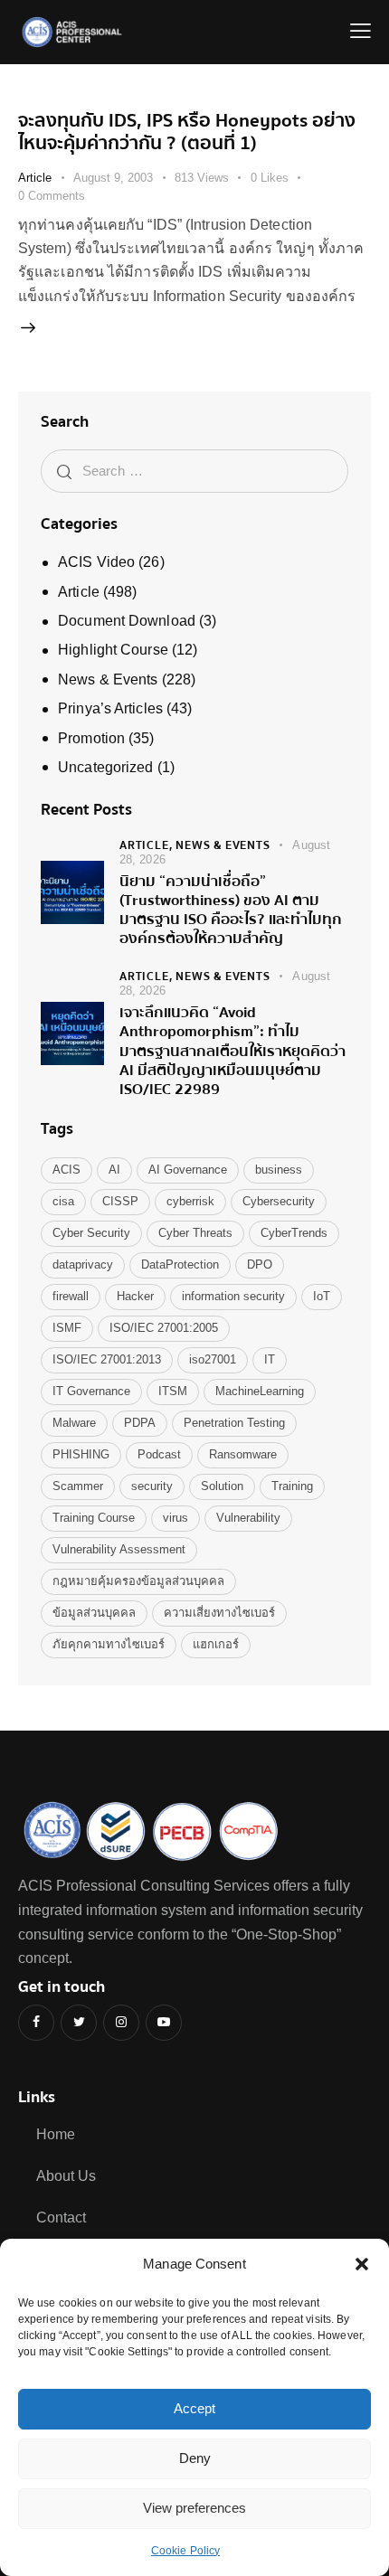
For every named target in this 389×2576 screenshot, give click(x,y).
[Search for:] (194, 471)
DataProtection (180, 1264)
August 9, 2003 (113, 178)
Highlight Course (113, 650)
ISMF (67, 1328)
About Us (66, 2176)
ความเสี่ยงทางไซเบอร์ (219, 1613)
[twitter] (79, 2023)
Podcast (159, 1454)
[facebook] (36, 2023)
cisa (63, 1201)
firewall (71, 1296)
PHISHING (81, 1454)
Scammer (78, 1486)
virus (176, 1518)
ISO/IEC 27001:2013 (107, 1359)
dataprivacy (83, 1264)
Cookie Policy (185, 2551)
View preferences (194, 2508)
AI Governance (188, 1170)
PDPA (140, 1423)
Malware (74, 1423)
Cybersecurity (279, 1201)
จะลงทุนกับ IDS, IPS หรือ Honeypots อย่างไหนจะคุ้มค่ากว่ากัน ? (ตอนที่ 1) (187, 132)
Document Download (127, 621)
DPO (260, 1264)
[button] (362, 2264)
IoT (322, 1296)
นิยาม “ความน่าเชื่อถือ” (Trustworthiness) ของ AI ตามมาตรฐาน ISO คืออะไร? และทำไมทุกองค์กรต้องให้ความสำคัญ (231, 910)
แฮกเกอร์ (216, 1644)
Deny (195, 2458)
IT (270, 1359)
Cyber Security (91, 1233)
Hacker (135, 1296)
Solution (222, 1486)
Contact (61, 2217)
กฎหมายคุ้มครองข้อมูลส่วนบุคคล (138, 1581)
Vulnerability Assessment (119, 1549)
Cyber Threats (195, 1233)
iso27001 (213, 1359)
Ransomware (243, 1454)
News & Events (108, 679)
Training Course (94, 1518)
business (279, 1170)
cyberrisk (190, 1201)
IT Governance (91, 1391)
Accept (194, 2408)
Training (292, 1486)
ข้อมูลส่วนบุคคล (94, 1613)
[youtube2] (164, 2023)
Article (35, 178)
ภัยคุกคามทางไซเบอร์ (109, 1644)
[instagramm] (121, 2023)
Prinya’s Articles (110, 708)
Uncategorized (105, 767)
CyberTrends (294, 1233)
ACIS (66, 1170)
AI (114, 1170)
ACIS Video (96, 562)
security (152, 1486)
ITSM (173, 1391)
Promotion (91, 738)
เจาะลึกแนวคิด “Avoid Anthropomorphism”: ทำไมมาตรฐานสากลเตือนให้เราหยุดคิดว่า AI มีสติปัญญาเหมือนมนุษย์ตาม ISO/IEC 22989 (232, 1051)
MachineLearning (260, 1391)
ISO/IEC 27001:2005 (164, 1328)
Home (56, 2134)
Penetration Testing (234, 1423)
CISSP (120, 1201)
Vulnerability (248, 1518)
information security (233, 1296)
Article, (147, 845)
